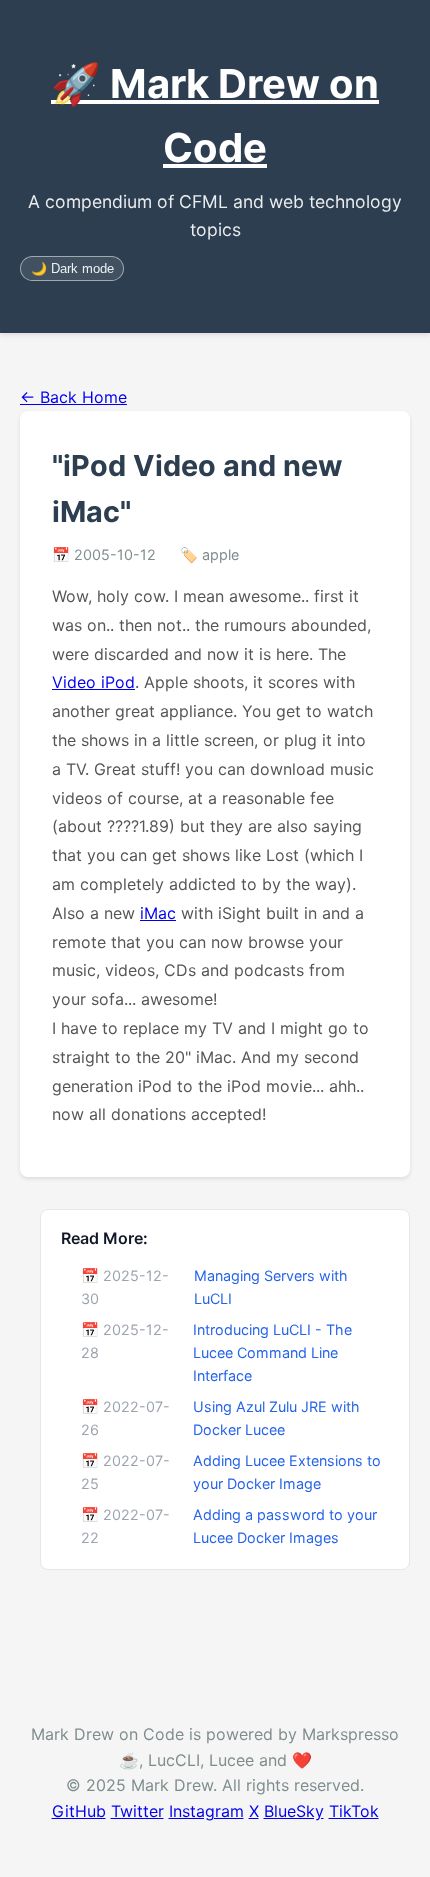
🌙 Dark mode (72, 268)
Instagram (206, 1811)
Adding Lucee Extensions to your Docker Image (287, 1472)
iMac (158, 913)
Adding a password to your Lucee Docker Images (285, 1526)
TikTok (354, 1811)
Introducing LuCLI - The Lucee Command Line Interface (272, 1352)
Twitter (137, 1811)
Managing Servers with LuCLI (271, 1287)
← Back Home (73, 397)
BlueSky (294, 1811)
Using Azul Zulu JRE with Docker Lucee (276, 1418)
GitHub (79, 1811)
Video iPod (93, 682)
